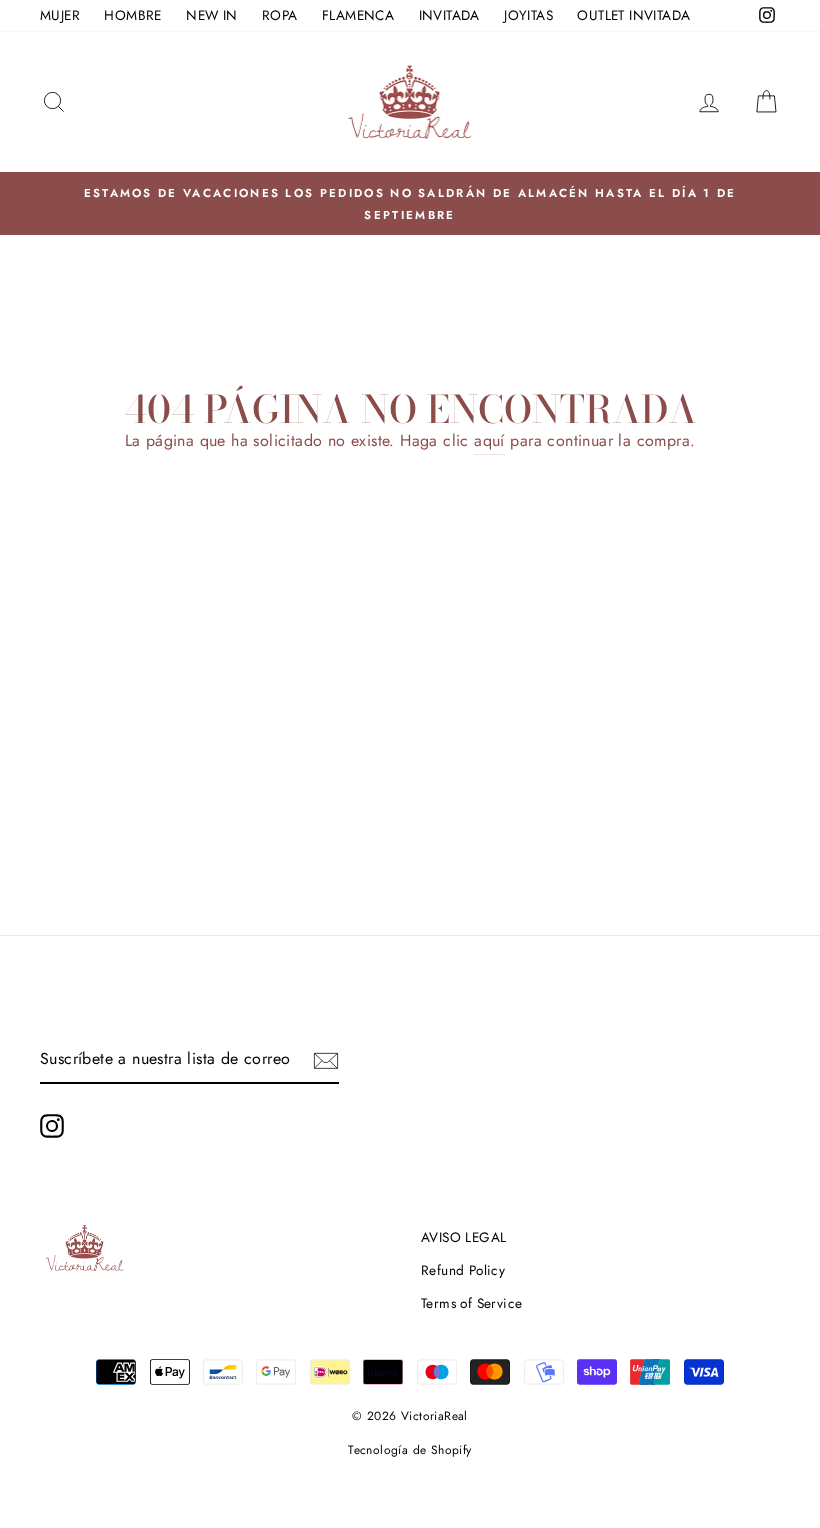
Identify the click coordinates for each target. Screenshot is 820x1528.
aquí (489, 440)
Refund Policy (463, 1270)
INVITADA (449, 15)
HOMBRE (132, 15)
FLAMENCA (358, 15)
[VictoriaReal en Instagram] (52, 1126)
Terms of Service (471, 1303)
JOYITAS (528, 15)
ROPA (280, 15)
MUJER (60, 15)
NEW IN (211, 15)
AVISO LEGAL (463, 1237)
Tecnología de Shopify (409, 1450)
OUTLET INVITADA (633, 15)
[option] (410, 204)
